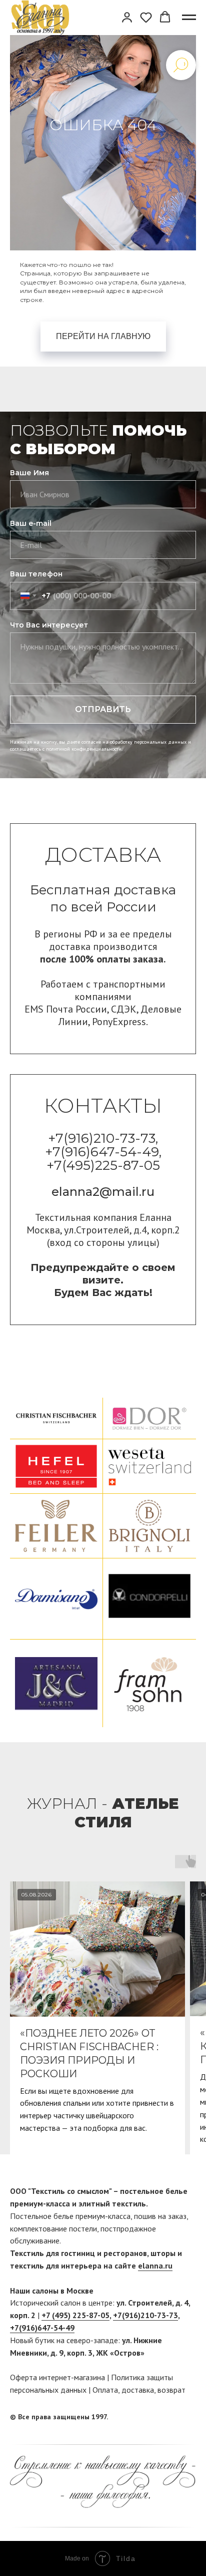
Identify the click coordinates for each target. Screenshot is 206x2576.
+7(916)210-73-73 (145, 2315)
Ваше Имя (29, 473)
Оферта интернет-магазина (57, 2377)
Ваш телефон (36, 574)
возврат (171, 2390)
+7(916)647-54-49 (42, 2328)
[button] (127, 17)
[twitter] (188, 2417)
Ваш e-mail (31, 523)
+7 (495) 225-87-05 (75, 2315)
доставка (138, 2390)
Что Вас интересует (49, 625)
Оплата (105, 2390)
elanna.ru (155, 2266)
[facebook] (169, 2417)
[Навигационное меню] (189, 18)
